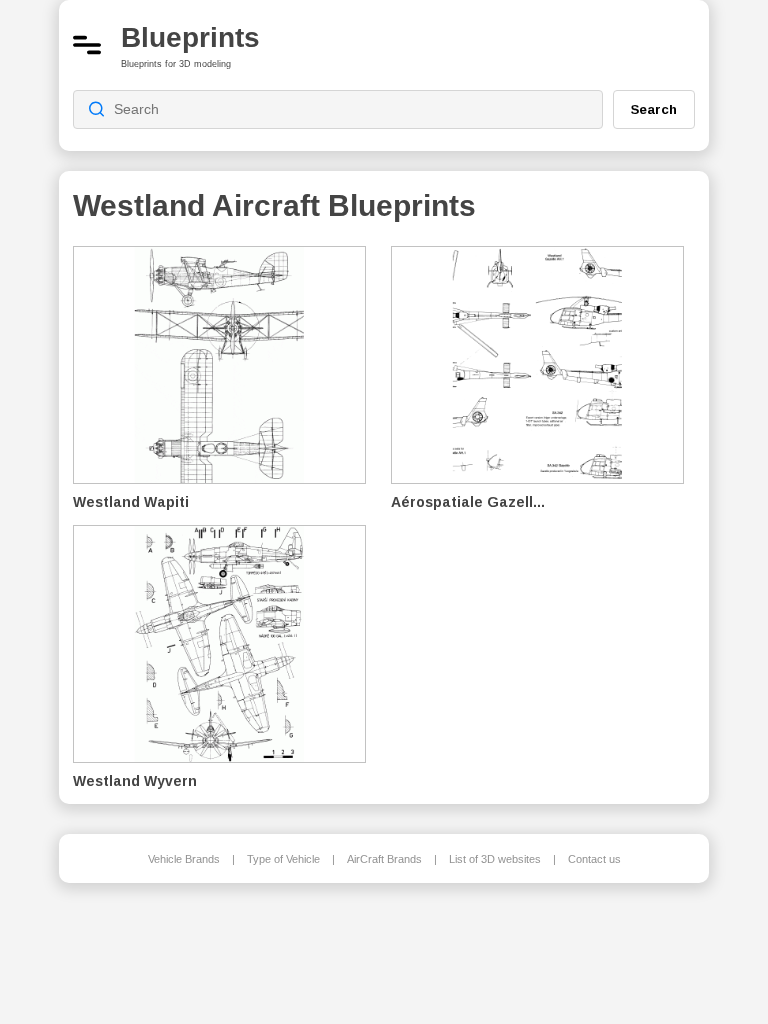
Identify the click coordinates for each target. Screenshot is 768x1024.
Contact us (594, 859)
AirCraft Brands (384, 859)
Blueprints (190, 37)
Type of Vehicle (283, 859)
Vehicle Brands (184, 859)
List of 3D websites (495, 859)
